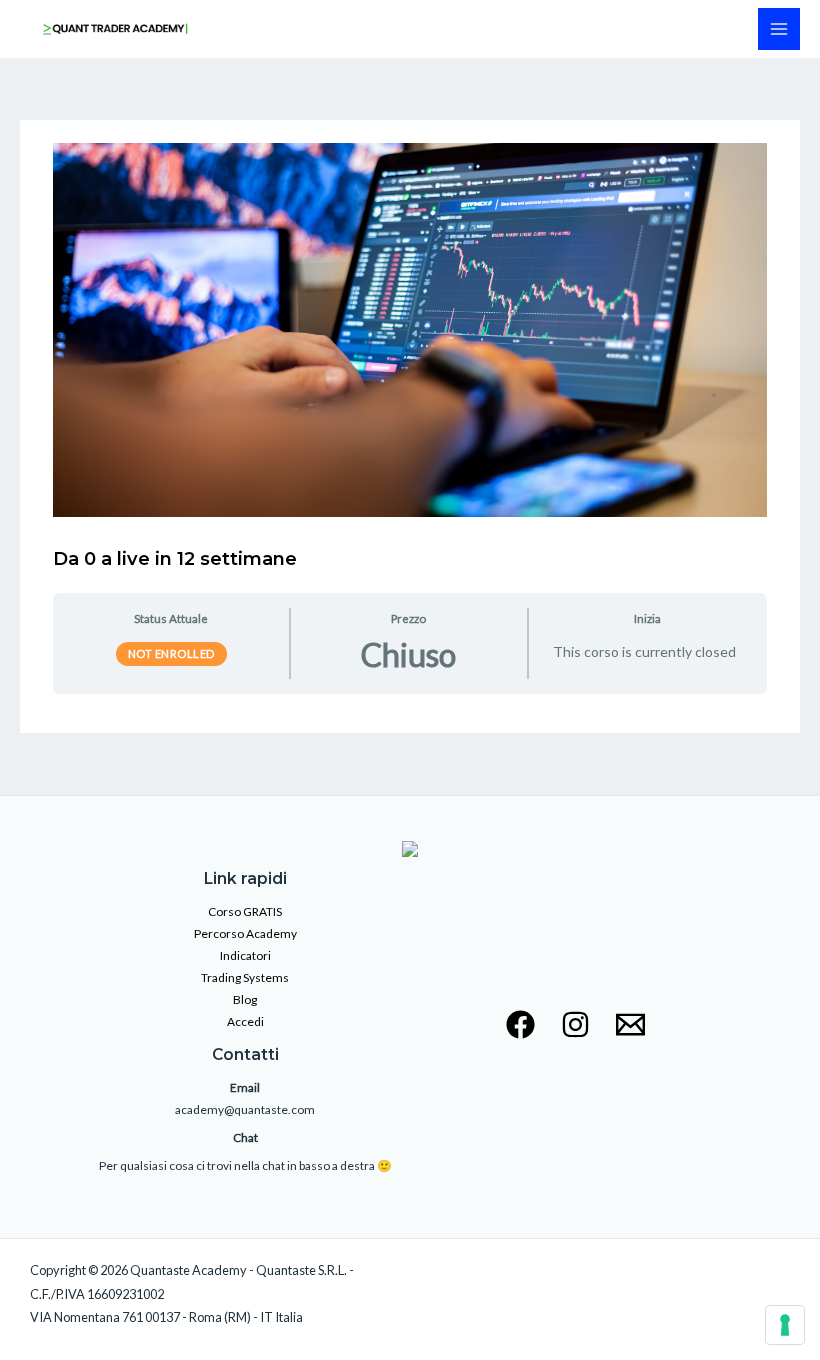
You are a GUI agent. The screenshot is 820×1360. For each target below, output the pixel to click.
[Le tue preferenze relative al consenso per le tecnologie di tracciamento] (785, 1325)
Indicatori (245, 955)
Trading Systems (245, 977)
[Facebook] (520, 1024)
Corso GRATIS (245, 911)
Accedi (245, 1021)
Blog (245, 999)
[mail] (630, 1024)
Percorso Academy (245, 933)
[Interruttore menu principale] (779, 29)
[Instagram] (575, 1024)
